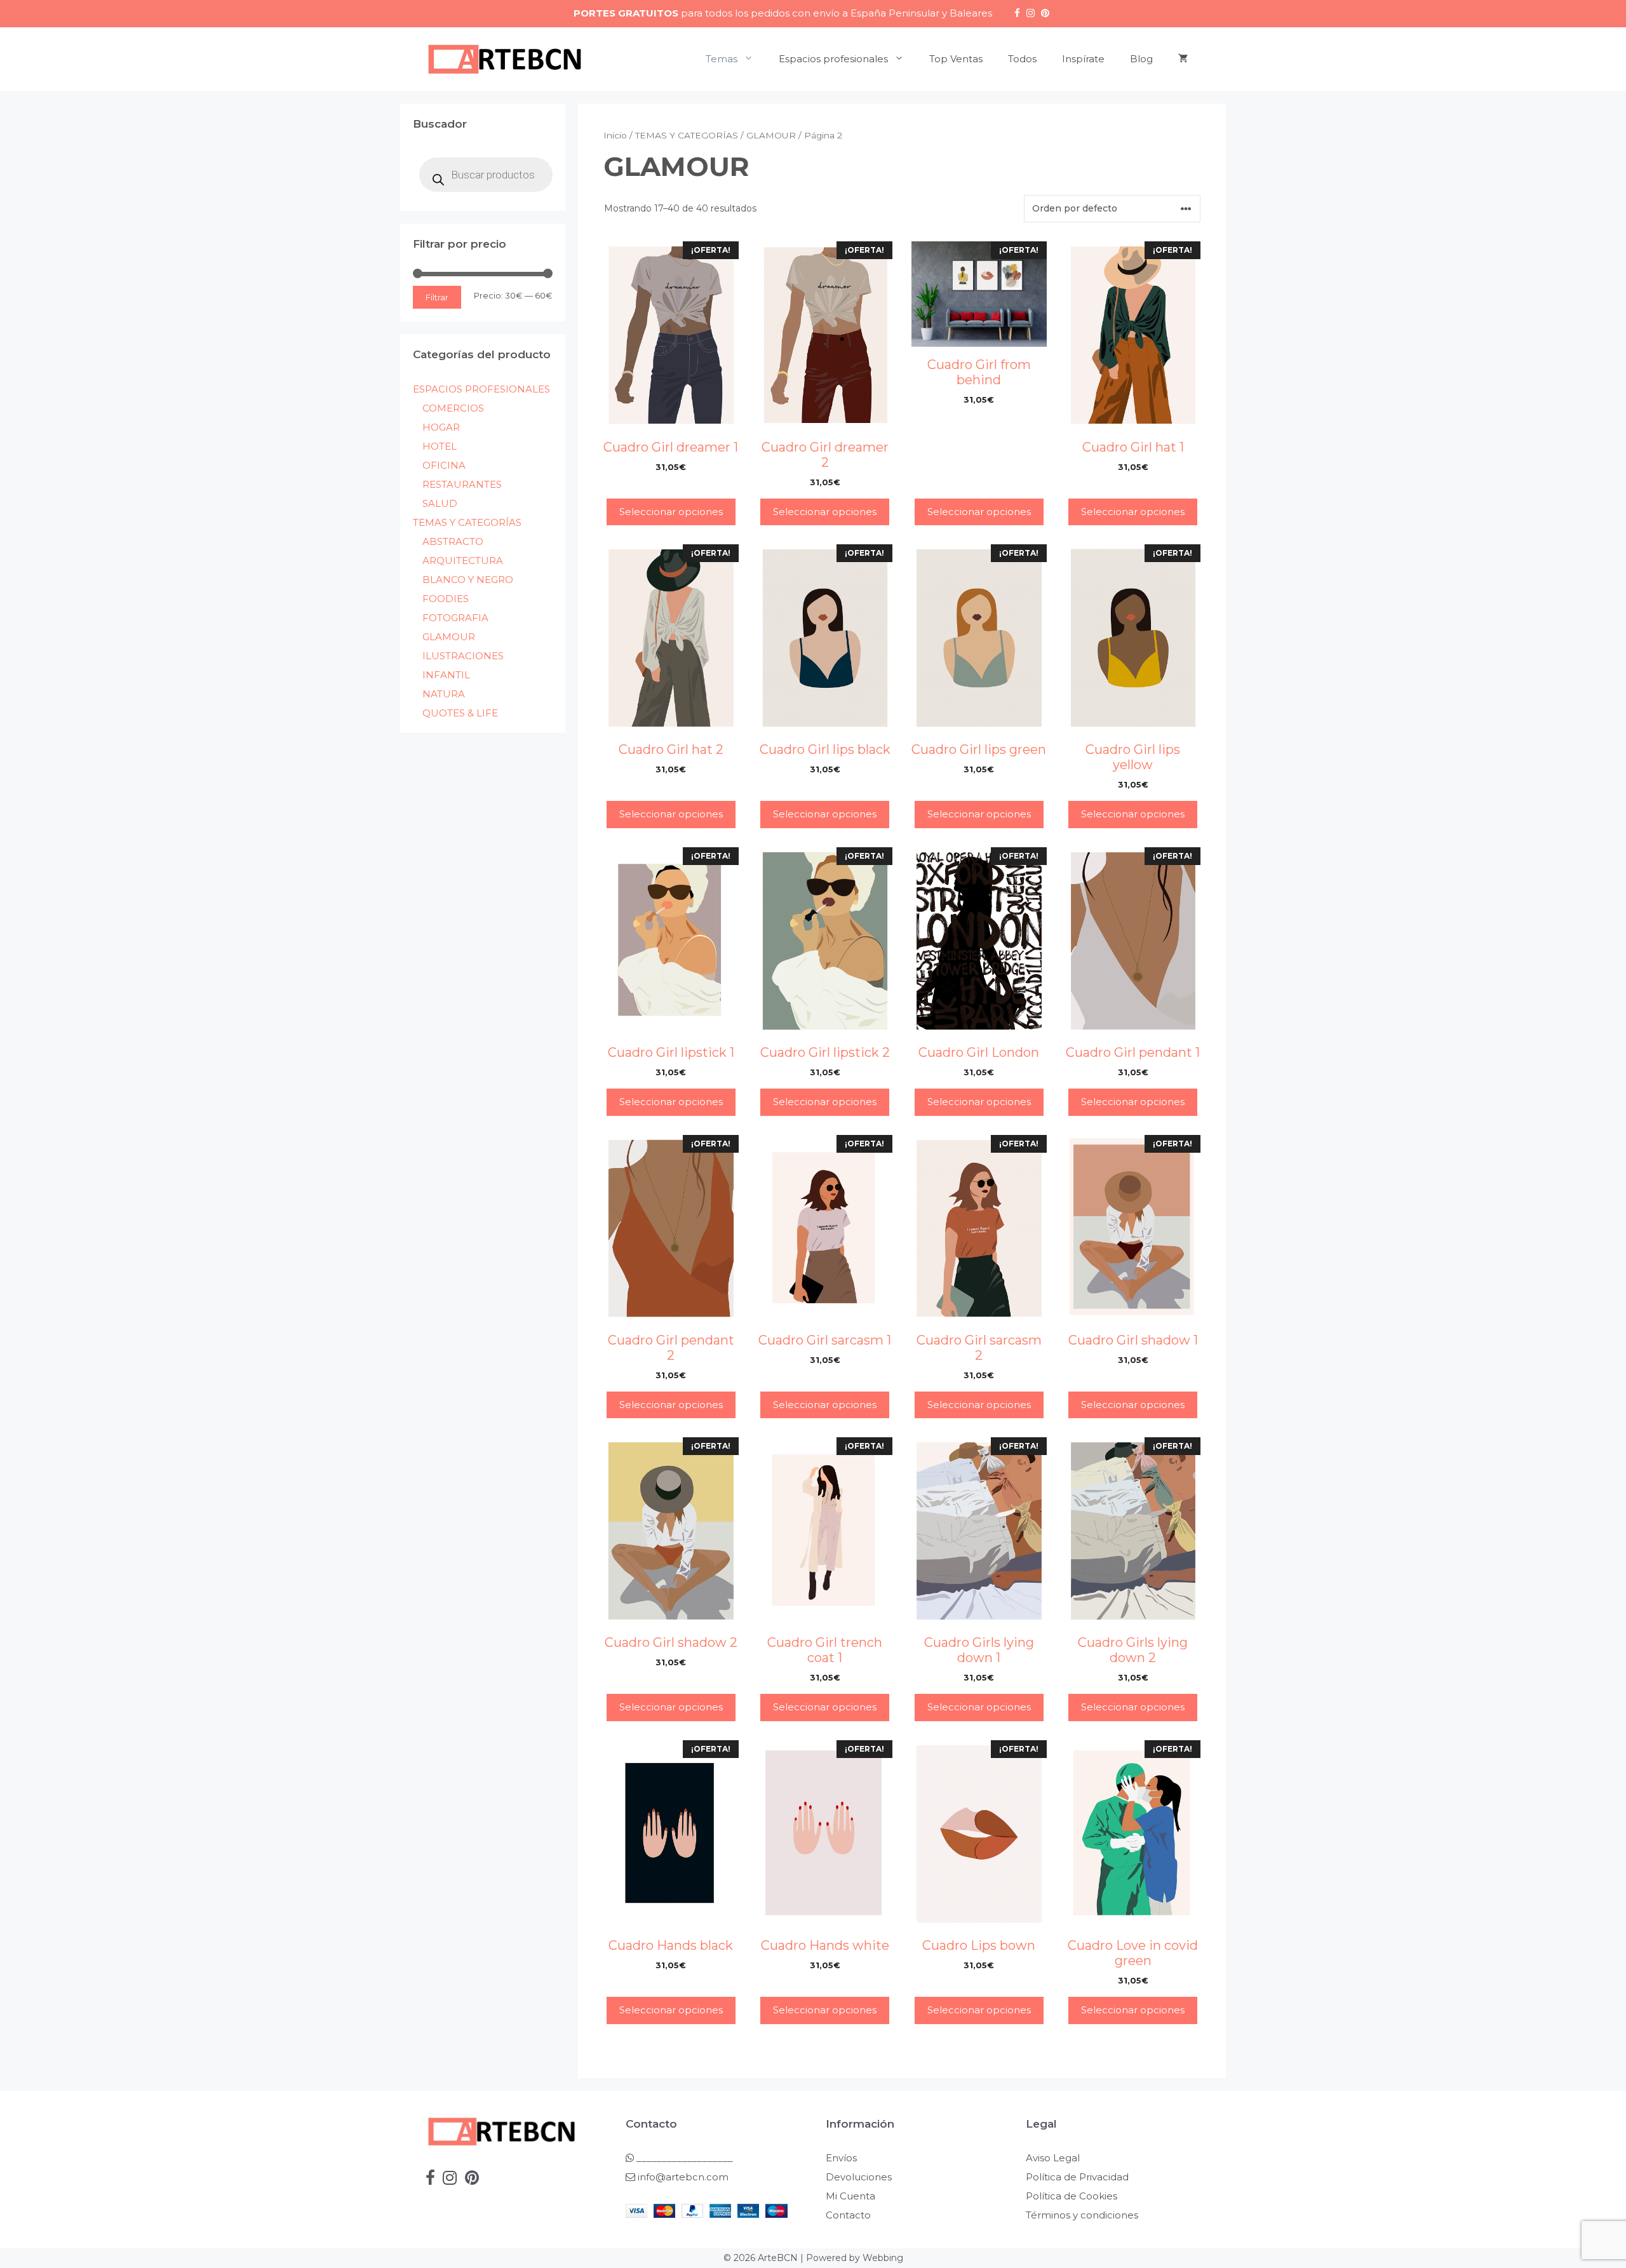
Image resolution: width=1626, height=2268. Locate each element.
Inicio (615, 135)
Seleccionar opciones (671, 512)
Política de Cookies (1072, 2196)
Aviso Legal (1053, 2158)
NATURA (444, 694)
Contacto (848, 2215)
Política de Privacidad (1077, 2177)
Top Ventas (956, 59)
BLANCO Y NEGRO (468, 580)
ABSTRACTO (453, 541)
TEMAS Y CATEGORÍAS (687, 135)
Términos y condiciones (1082, 2215)
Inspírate (1083, 59)
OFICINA (444, 465)
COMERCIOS (453, 408)
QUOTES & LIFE (460, 713)
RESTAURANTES (462, 484)
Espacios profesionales (833, 59)
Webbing (883, 2258)
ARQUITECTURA (463, 560)
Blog (1141, 59)
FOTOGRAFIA (455, 618)
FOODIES (446, 599)
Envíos (841, 2158)
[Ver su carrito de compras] (1183, 59)
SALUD (440, 503)
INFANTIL (446, 675)
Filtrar (437, 297)
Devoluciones (859, 2177)
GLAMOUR (771, 135)
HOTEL (440, 446)
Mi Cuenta (850, 2196)
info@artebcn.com (683, 2177)
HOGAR (441, 427)
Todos (1022, 59)
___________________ (683, 2158)
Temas (722, 59)
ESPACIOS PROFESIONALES (481, 389)
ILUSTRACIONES (463, 656)
